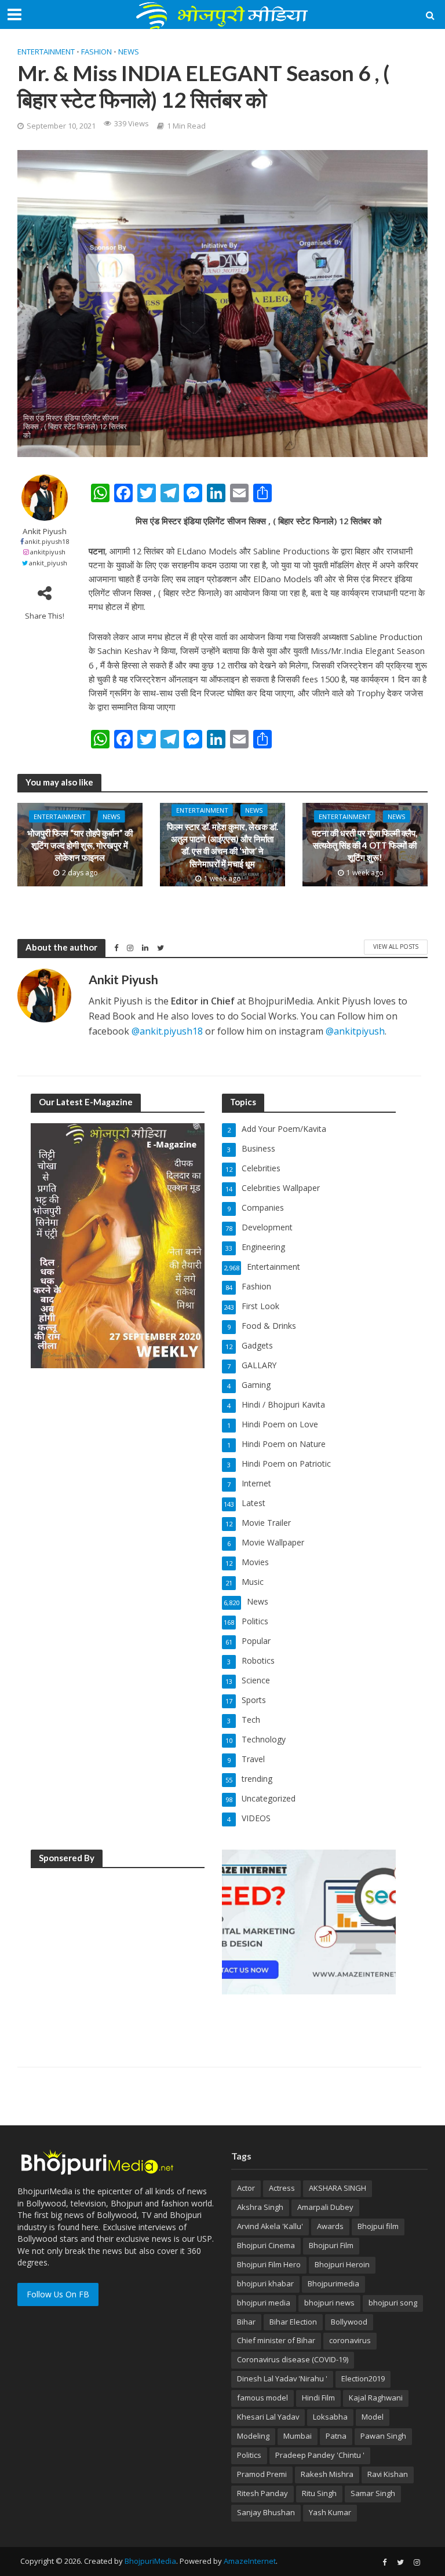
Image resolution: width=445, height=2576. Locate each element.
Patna (336, 2436)
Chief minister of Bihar (276, 2340)
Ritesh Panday (262, 2493)
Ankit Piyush (45, 531)
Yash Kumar (330, 2512)
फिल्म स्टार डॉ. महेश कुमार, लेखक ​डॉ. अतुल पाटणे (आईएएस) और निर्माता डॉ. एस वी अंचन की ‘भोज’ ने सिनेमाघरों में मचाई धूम (222, 845)
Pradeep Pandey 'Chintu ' (320, 2455)
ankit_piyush (48, 563)
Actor (246, 2188)
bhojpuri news (329, 2303)
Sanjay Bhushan (266, 2512)
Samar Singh (373, 2493)
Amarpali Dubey (325, 2207)
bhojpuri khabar (265, 2283)
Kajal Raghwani (376, 2398)
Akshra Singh (260, 2207)
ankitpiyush (48, 552)
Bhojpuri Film (331, 2245)
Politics (249, 2455)
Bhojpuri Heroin (342, 2264)
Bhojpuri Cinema (266, 2245)
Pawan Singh (383, 2436)
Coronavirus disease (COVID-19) (293, 2359)
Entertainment (46, 52)
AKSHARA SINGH (338, 2188)
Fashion (96, 52)
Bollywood (349, 2322)
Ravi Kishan (388, 2474)
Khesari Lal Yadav (268, 2417)
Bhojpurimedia (333, 2283)
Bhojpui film (378, 2226)
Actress (282, 2188)
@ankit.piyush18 (167, 1031)
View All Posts (396, 947)
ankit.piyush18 (47, 541)
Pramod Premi (262, 2474)
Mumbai (298, 2436)
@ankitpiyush (355, 1031)
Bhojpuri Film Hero (269, 2264)
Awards (330, 2226)
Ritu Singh (319, 2493)
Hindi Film (318, 2398)
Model (373, 2417)
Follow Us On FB (58, 2294)
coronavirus (350, 2340)
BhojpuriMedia (150, 2561)
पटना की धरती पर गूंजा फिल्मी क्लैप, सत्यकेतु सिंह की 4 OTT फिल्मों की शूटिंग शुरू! (365, 845)
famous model (262, 2398)
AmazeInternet (250, 2561)
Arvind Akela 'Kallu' (270, 2226)
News (129, 52)
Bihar (246, 2322)
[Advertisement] (118, 1951)
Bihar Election (293, 2322)
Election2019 (363, 2378)
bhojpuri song (393, 2303)
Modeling (253, 2436)
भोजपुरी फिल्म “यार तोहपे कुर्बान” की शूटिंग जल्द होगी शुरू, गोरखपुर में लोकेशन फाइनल (80, 845)
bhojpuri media (264, 2303)
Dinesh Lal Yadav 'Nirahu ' (282, 2378)
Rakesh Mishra (327, 2474)
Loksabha (330, 2417)
